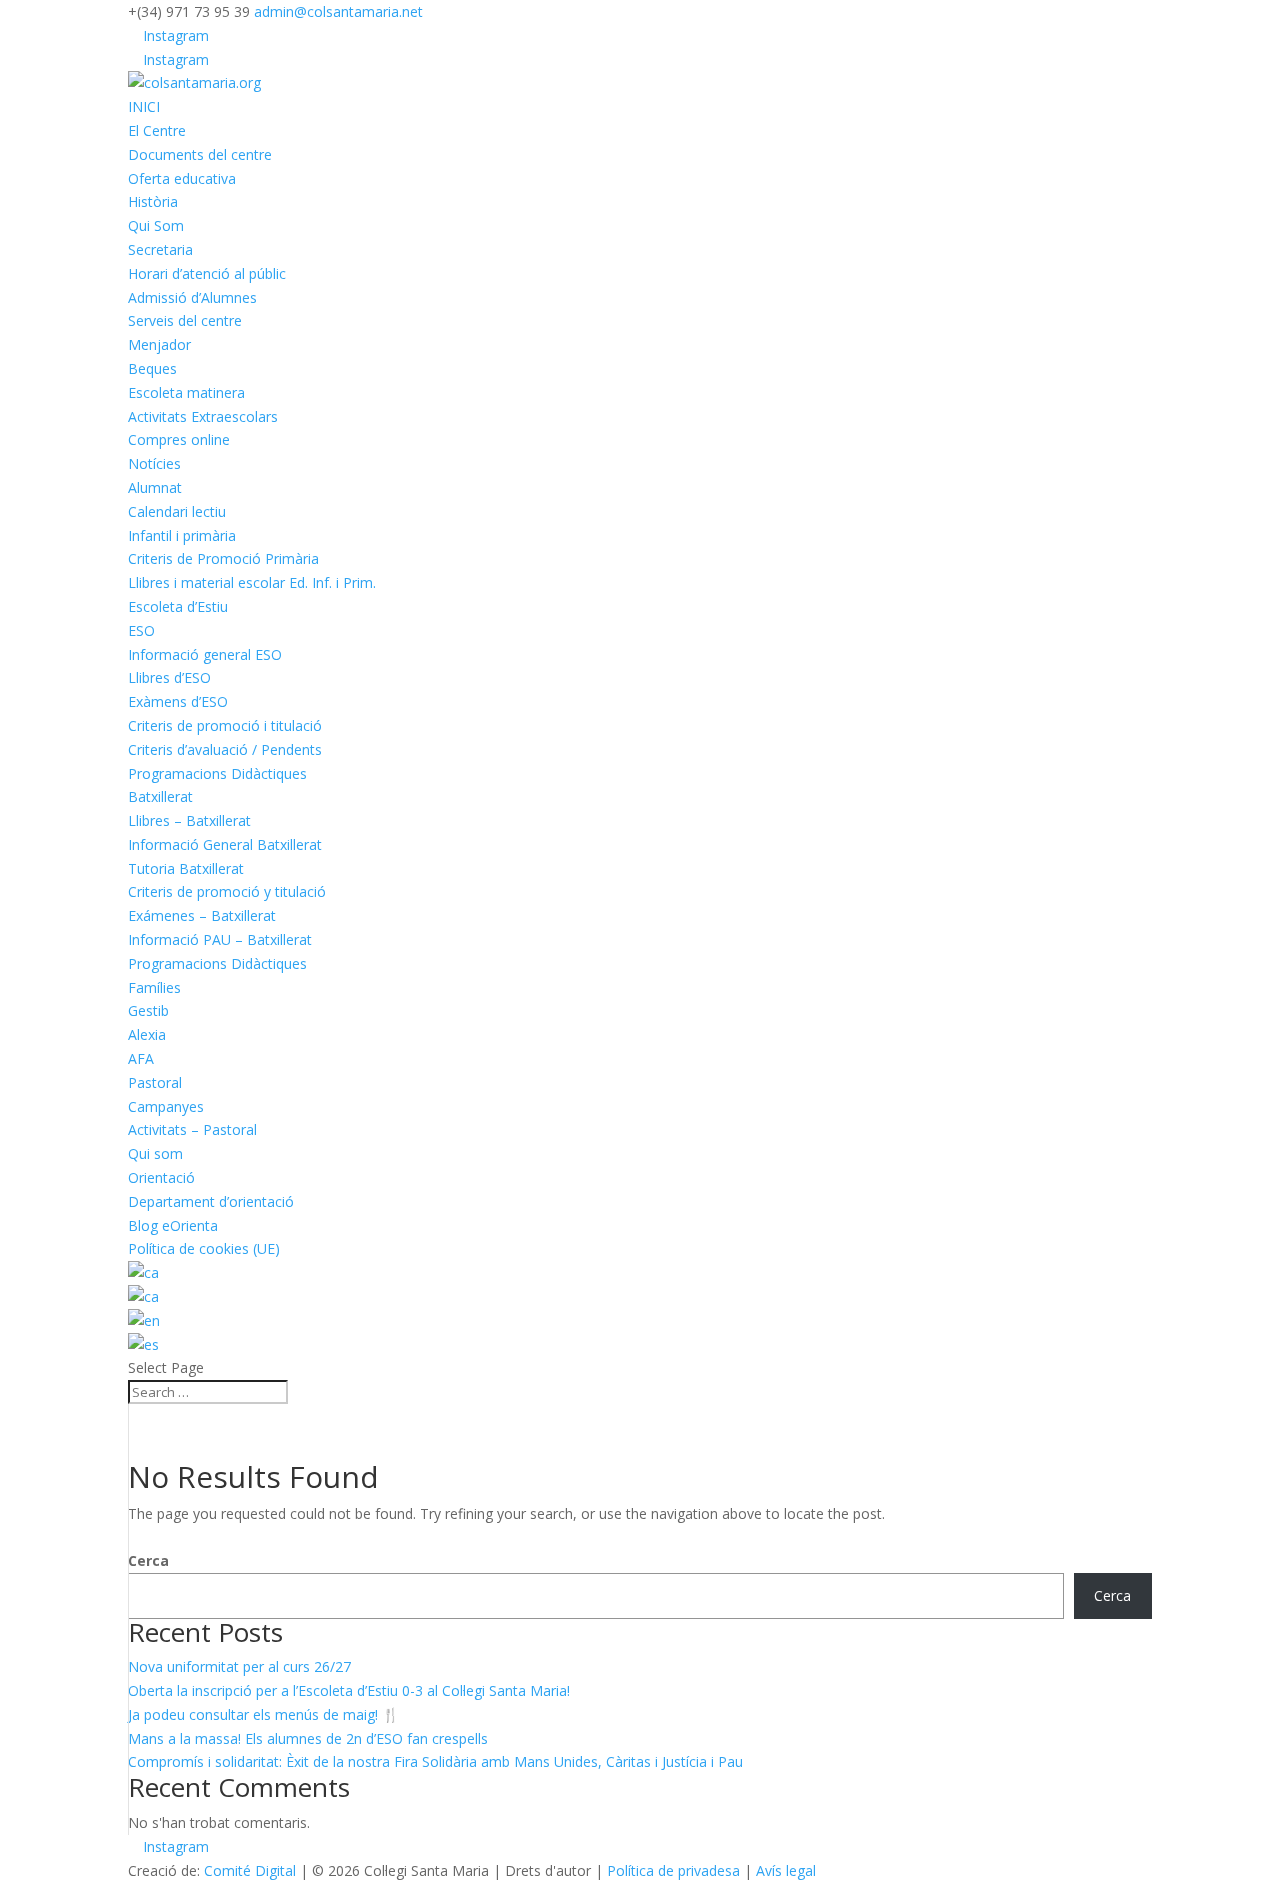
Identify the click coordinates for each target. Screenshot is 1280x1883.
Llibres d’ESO (169, 677)
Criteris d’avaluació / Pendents (225, 749)
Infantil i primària (182, 535)
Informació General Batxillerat (225, 844)
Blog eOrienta (173, 1225)
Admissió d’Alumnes (192, 297)
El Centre (157, 130)
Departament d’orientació (211, 1201)
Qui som (155, 1153)
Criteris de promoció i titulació (225, 725)
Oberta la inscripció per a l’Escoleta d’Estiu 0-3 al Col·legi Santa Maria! (349, 1690)
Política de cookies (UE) (204, 1248)
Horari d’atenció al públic (207, 273)
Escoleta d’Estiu (178, 606)
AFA (141, 1058)
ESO (141, 630)
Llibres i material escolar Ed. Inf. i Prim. (252, 582)
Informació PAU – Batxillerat (220, 939)
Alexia (147, 1034)
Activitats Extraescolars (203, 416)
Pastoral (155, 1082)
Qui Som (156, 225)
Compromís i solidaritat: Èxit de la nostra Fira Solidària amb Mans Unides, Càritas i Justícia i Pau (435, 1761)
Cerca (148, 1560)
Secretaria (160, 249)
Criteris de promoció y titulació (227, 891)
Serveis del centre (185, 320)
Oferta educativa (182, 178)
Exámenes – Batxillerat (202, 915)
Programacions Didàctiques (217, 773)
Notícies (154, 463)
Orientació (161, 1177)
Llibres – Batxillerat (189, 820)
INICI (144, 106)
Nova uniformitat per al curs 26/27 (239, 1666)
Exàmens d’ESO (178, 701)
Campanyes (166, 1106)
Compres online (179, 439)
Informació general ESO (205, 654)
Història (153, 201)
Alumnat (155, 487)
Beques (152, 368)
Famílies (154, 987)
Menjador (159, 344)
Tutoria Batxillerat (186, 868)
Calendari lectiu (177, 511)
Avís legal (786, 1870)
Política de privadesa (673, 1870)
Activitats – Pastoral (192, 1129)
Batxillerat (160, 796)
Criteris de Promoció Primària (223, 558)
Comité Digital (250, 1870)
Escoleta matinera (186, 392)
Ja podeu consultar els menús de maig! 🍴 (263, 1714)
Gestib (148, 1010)
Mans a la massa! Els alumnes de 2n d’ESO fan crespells (308, 1738)
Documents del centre (200, 154)
